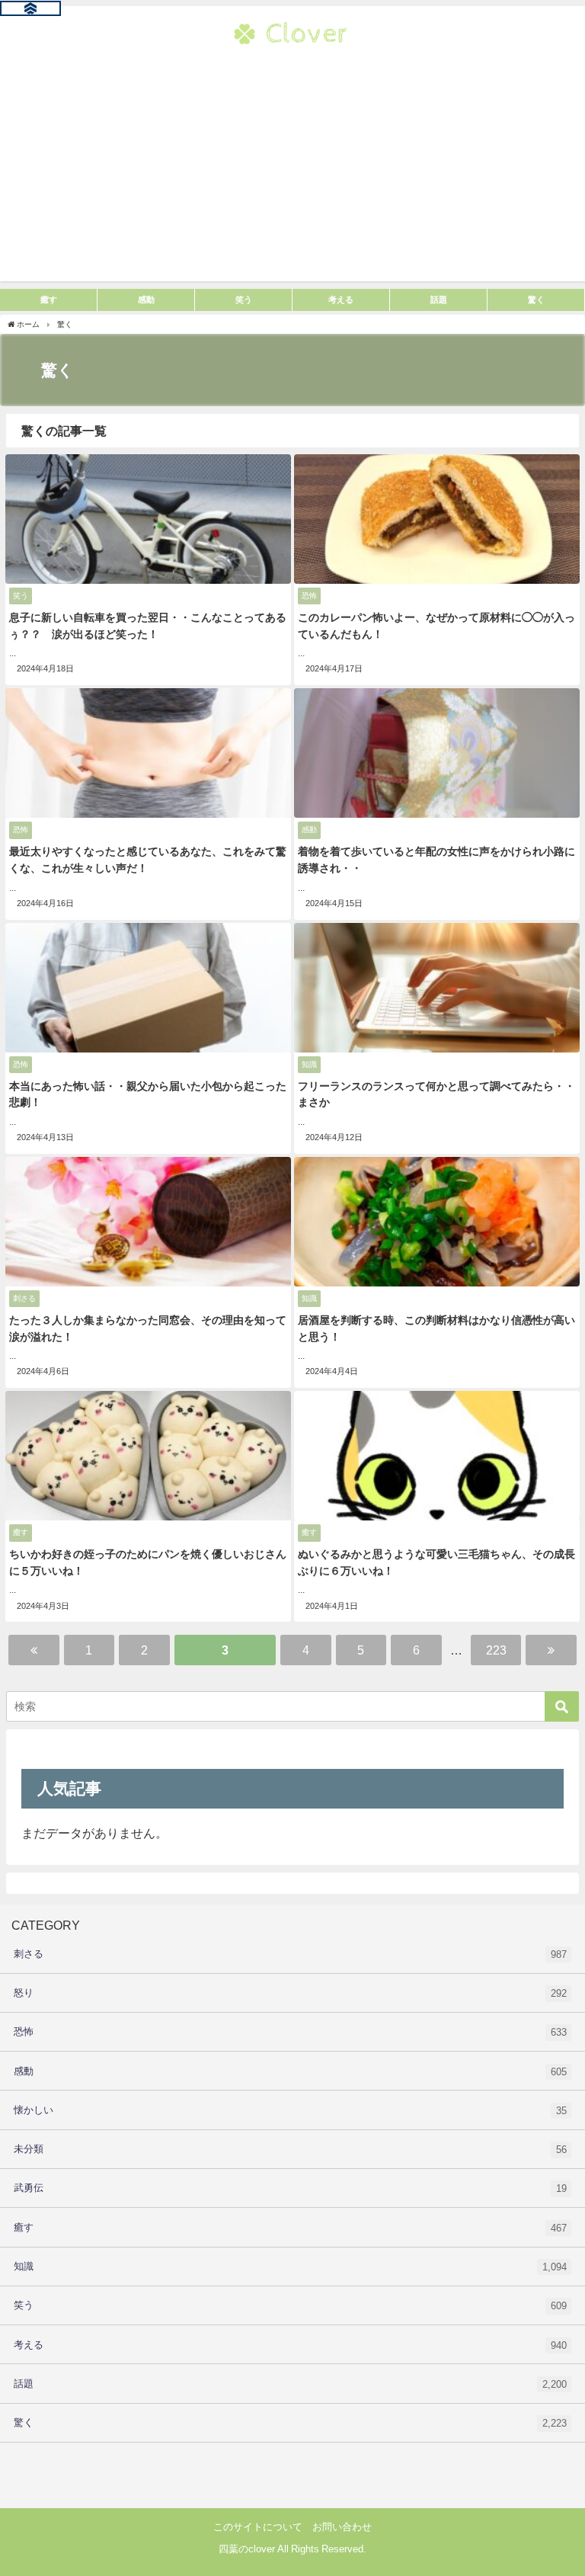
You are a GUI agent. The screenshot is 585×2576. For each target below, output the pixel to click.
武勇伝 (290, 2188)
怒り (290, 1993)
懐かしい (290, 2110)
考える (290, 2345)
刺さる (290, 1954)
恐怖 (290, 2032)
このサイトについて (258, 2527)
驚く (290, 2423)
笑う (290, 2305)
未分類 (290, 2149)
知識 (290, 2267)
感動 (290, 2071)
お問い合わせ (342, 2527)
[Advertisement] (292, 175)
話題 (290, 2384)
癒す (290, 2228)
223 (496, 1650)
